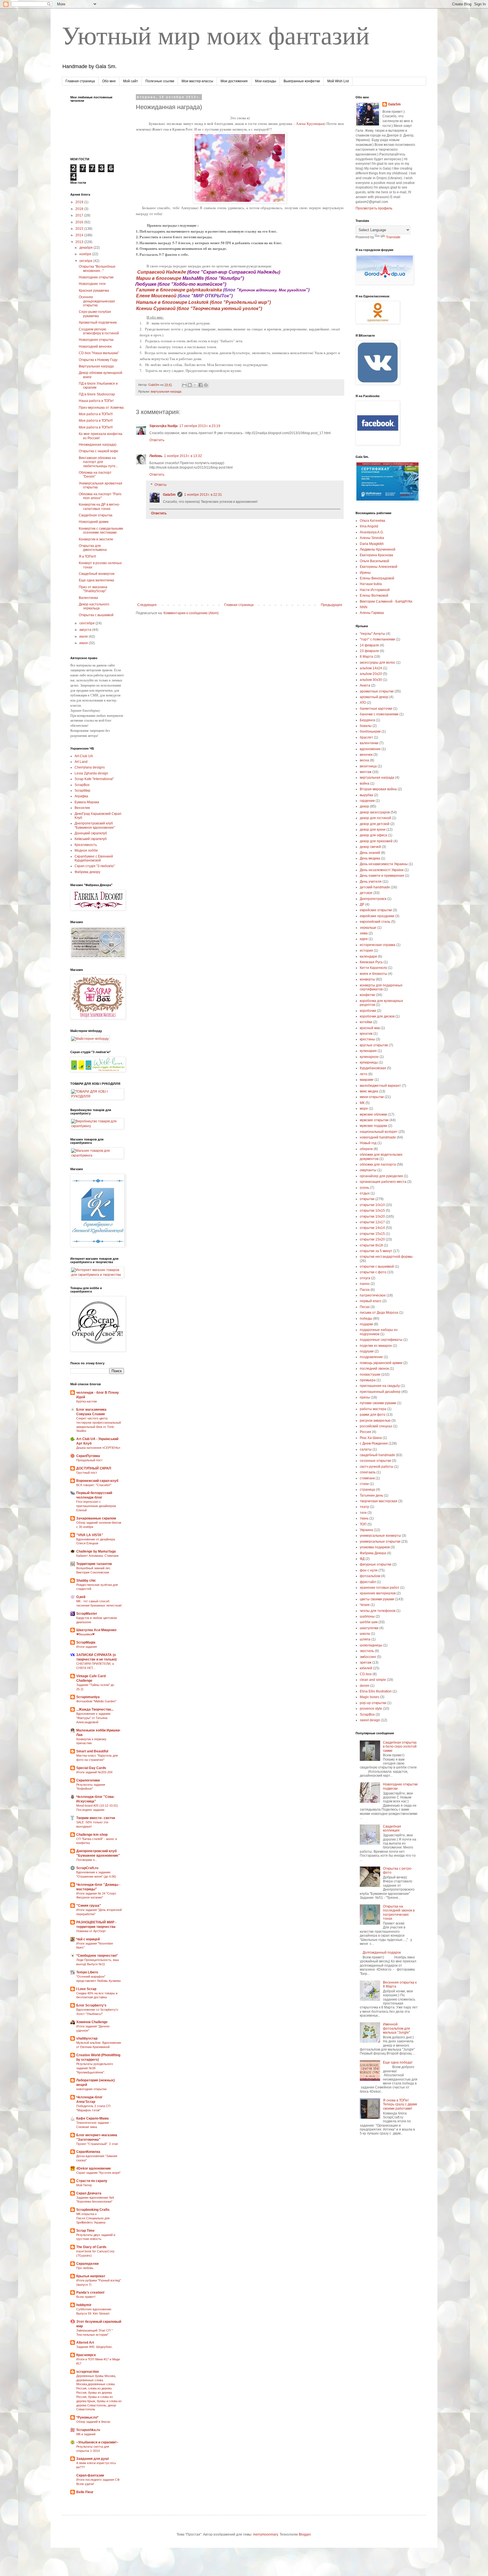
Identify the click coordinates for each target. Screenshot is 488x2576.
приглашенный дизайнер (380, 1392)
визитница (368, 766)
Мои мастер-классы (197, 81)
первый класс (371, 1301)
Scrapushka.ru (88, 2430)
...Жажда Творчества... (95, 1709)
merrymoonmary (265, 2534)
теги (363, 1513)
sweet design (370, 1720)
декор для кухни (373, 830)
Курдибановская (373, 1068)
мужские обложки (373, 1114)
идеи (364, 939)
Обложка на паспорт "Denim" (95, 475)
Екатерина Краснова (376, 555)
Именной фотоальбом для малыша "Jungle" (396, 2028)
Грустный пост (87, 1473)
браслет (366, 737)
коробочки (368, 1011)
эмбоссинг (368, 1657)
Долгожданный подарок (382, 1952)
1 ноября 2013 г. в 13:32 (183, 456)
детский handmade (375, 887)
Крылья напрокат (91, 2276)
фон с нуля (369, 1570)
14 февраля (369, 645)
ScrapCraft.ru (87, 1868)
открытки (367, 1199)
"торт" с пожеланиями (377, 639)
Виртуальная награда (96, 366)
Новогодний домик (94, 522)
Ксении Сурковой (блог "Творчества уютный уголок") (199, 309)
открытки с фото (373, 1272)
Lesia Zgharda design (91, 773)
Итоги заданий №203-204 (94, 1772)
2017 (80, 215)
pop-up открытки (373, 1703)
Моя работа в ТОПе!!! (96, 414)
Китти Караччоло (373, 968)
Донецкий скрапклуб (91, 833)
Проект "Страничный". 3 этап (97, 2144)
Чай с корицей (88, 1939)
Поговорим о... (87, 1860)
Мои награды (266, 81)
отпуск (365, 1278)
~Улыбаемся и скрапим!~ (97, 2442)
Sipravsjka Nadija (164, 426)
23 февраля (369, 651)
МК (362, 1103)
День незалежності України (382, 870)
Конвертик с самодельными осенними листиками (101, 531)
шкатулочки (369, 1628)
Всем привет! (86, 2297)
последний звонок (374, 1369)
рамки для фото (373, 1415)
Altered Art (85, 2343)
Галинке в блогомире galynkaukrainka (180, 290)
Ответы (161, 485)
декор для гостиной (375, 818)
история (366, 951)
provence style (371, 1709)
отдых (365, 1193)
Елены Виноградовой (377, 578)
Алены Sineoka (372, 538)
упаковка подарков (375, 1547)
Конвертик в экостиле (96, 539)
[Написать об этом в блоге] (190, 385)
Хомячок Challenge (92, 2022)
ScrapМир (82, 791)
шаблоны (367, 1616)
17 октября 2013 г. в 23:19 (200, 426)
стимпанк (367, 1478)
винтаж (366, 772)
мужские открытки (374, 1120)
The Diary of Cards (91, 2247)
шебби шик (369, 1622)
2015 (80, 229)
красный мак (370, 1028)
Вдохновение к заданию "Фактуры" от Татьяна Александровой (93, 1718)
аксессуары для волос (378, 663)
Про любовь (85, 2268)
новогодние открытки (91, 2089)
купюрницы (369, 1062)
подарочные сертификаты (381, 1340)
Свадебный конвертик (97, 574)
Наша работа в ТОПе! (96, 401)
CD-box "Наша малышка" (99, 353)
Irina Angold (369, 526)
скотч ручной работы (377, 1467)
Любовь (156, 456)
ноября (86, 254)
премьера (368, 1380)
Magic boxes (370, 1697)
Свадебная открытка (96, 515)
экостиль (367, 1651)
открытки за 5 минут (376, 1251)
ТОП (363, 1524)
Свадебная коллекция (392, 1828)
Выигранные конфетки (302, 81)
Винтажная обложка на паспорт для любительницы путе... (98, 462)
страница (367, 1490)
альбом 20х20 (371, 674)
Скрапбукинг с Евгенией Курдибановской (94, 858)
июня (84, 643)
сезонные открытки (375, 1461)
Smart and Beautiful (92, 1751)
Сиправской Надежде (162, 272)
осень (364, 1188)
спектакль (368, 1472)
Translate (393, 237)
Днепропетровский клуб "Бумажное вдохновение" (95, 825)
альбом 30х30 (371, 680)
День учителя (371, 882)
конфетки (367, 995)
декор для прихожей (376, 841)
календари (368, 956)
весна (364, 760)
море (364, 1109)
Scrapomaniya (88, 1697)
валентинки (369, 743)
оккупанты (368, 1170)
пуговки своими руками (378, 1403)
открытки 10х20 (372, 1216)
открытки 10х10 (372, 1205)
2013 (80, 242)
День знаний (370, 853)
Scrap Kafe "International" (94, 779)
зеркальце (368, 928)
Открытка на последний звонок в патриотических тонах (399, 1912)
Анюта (365, 685)
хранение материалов (378, 1593)
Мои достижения (234, 81)
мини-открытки (372, 1097)
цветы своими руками (377, 1599)
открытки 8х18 (371, 1245)
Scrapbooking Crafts (93, 2210)
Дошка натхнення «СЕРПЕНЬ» (98, 1448)
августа (86, 630)
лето (364, 1074)
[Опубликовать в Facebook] (201, 385)
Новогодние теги (92, 284)
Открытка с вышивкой (96, 615)
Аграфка (81, 796)
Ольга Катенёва (372, 521)
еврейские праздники (377, 916)
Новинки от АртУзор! (91, 1931)
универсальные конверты (380, 1536)
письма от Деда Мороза (379, 1313)
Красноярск (86, 2355)
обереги (366, 1149)
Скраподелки (87, 2264)
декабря (86, 248)
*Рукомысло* (87, 2417)
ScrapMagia (86, 1642)
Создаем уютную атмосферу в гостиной (99, 331)
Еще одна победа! (398, 2062)
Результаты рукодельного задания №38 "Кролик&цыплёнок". (95, 2068)
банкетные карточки (376, 709)
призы (365, 1397)
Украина (366, 1530)
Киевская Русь (371, 962)
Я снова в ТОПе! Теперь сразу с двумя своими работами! (400, 2104)
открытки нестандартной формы (386, 1257)
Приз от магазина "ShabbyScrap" (93, 589)
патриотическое (373, 1295)
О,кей (81, 1597)
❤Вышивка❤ (85, 1634)
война (365, 783)
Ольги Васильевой (374, 561)
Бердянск (367, 720)
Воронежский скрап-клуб (97, 1481)
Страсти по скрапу (92, 2181)
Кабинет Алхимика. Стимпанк (97, 1556)
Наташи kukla (371, 584)
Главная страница (80, 81)
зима (364, 933)
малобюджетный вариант (380, 1086)
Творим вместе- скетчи (96, 1818)
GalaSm (169, 495)
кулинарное (369, 1057)
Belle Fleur (85, 2492)
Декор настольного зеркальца (94, 606)
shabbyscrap (87, 2038)
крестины (367, 1039)
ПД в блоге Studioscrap (97, 394)
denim (365, 1686)
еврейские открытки (376, 910)
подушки (367, 1351)
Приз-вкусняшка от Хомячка (101, 408)
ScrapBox (82, 785)
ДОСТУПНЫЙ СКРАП (94, 1468)
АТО (363, 703)
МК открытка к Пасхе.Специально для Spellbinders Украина (93, 2218)
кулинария (368, 1051)
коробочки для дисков (377, 1016)
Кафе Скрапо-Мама (92, 2118)
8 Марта (366, 657)
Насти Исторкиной (375, 590)
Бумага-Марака (87, 802)
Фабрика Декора (373, 1553)
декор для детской (375, 824)
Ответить (157, 440)
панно (365, 1284)
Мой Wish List (338, 81)
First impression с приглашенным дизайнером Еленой (96, 1506)
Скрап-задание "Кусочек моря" (98, 2173)
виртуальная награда (166, 391)
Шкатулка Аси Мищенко (96, 1630)
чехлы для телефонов (378, 1611)
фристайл (368, 1582)
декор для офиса (373, 835)
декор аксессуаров (375, 812)
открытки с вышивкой (377, 1267)
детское (366, 893)
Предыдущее (332, 605)
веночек (366, 755)
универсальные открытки (380, 1542)
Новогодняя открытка (96, 340)
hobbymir (84, 2305)
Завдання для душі (92, 2459)
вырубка (366, 795)
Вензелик (82, 808)
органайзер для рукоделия (381, 1176)
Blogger (305, 2534)
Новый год (368, 1143)
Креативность (86, 845)
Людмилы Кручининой (378, 549)
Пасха (365, 1290)
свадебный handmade (377, 1455)
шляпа (365, 1639)
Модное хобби (86, 850)
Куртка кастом (87, 1401)
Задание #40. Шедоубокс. (95, 2347)
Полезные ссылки (160, 81)
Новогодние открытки (96, 277)
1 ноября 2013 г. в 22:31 (203, 495)
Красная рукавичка (94, 291)
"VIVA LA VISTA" (90, 1535)
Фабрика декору (87, 872)
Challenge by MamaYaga (96, 1551)
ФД (362, 1559)
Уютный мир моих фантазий (216, 34)
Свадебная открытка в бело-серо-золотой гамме (400, 1747)
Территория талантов (94, 1564)
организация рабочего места (383, 1182)
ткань (364, 1518)
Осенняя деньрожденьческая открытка (97, 301)
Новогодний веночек (95, 347)
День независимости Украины (384, 864)
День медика (370, 858)
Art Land (81, 762)
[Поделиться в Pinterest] (206, 385)
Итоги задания (87, 1647)
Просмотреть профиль (374, 208)
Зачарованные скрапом (96, 1518)
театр (364, 1507)
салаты (366, 1449)
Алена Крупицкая (310, 124)
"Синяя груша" (89, 1906)
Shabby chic (86, 1581)
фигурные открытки (376, 1564)
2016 (80, 222)
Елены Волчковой (374, 596)
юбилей (366, 1668)
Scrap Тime (85, 2231)
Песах (365, 1307)
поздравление (371, 1357)
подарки (366, 1324)
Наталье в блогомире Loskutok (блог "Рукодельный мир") (205, 302)
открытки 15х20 (372, 1239)
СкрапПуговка (88, 1456)
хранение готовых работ (380, 1588)
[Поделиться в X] (195, 385)
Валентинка (88, 598)
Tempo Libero (87, 1972)
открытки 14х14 (372, 1228)
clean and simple (373, 1680)
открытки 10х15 (372, 1211)
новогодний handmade (378, 1137)
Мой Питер (84, 2185)
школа (365, 1634)
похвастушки (370, 1374)
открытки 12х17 (372, 1222)
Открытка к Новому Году (98, 360)
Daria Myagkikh (372, 544)
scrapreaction (88, 2372)
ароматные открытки (377, 691)
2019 (80, 202)
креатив (366, 1034)
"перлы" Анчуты (372, 634)
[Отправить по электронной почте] (184, 385)
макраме (367, 1080)
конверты (367, 979)
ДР (362, 904)
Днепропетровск (373, 899)
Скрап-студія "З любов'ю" (95, 866)
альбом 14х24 (371, 668)
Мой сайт (131, 81)
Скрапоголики (88, 1780)
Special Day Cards (91, 1768)
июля (84, 637)
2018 (80, 209)
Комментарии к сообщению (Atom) (191, 613)
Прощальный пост (89, 1460)
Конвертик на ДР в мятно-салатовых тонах (99, 506)
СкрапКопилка (88, 2152)
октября (86, 261)
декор (364, 806)
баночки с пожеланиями (379, 714)
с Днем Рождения (374, 1443)
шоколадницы (371, 1645)
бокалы (366, 726)
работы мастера (373, 1409)
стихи (364, 1484)
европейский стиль (375, 922)
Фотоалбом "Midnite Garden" (96, 1701)
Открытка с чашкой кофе (99, 451)
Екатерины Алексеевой (379, 567)
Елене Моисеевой (157, 296)
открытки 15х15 (372, 1234)
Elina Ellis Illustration (376, 1691)
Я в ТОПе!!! (87, 557)
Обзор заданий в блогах (93, 2422)
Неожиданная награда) (98, 445)
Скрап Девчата (89, 2193)
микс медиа (369, 1091)
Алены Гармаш (372, 613)
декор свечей (370, 847)
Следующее (147, 605)
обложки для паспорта (378, 1164)
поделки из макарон (376, 1346)
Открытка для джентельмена (93, 548)
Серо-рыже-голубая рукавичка (95, 314)
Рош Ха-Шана (371, 1438)
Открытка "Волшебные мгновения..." (97, 269)
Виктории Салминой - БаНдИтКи (386, 601)
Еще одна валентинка (96, 580)
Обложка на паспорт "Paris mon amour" (100, 496)
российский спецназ (376, 1426)
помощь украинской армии (381, 1363)
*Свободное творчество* (97, 1956)
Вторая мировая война (378, 789)
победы (366, 1319)
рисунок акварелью (375, 1421)
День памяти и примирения (382, 876)
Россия (365, 1432)
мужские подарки (373, 1126)
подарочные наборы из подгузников (379, 1332)
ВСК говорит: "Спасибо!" (94, 1485)
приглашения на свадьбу (380, 1386)
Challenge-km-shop (92, 1835)
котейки (366, 1022)
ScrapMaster (87, 1614)
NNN (364, 607)
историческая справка (378, 945)
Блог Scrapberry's (91, 2005)
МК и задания (86, 2434)
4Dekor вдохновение (94, 2168)
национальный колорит (379, 1132)
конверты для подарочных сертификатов (381, 987)
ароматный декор (374, 697)
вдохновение (370, 749)
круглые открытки (374, 1045)
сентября (87, 623)
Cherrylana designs (90, 767)
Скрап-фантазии (90, 2475)
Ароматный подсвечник (98, 322)
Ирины (365, 573)
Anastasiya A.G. (372, 532)
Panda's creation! (90, 2293)
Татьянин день (372, 1495)
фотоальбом (370, 1576)
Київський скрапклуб (91, 839)
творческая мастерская (379, 1501)
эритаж (366, 1663)
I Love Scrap (86, 1989)
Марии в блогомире (159, 278)
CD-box (366, 1674)
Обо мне (109, 81)
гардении (367, 801)
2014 (80, 235)
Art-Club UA (84, 756)
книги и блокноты (373, 974)
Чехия (365, 1605)
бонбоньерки (370, 731)
